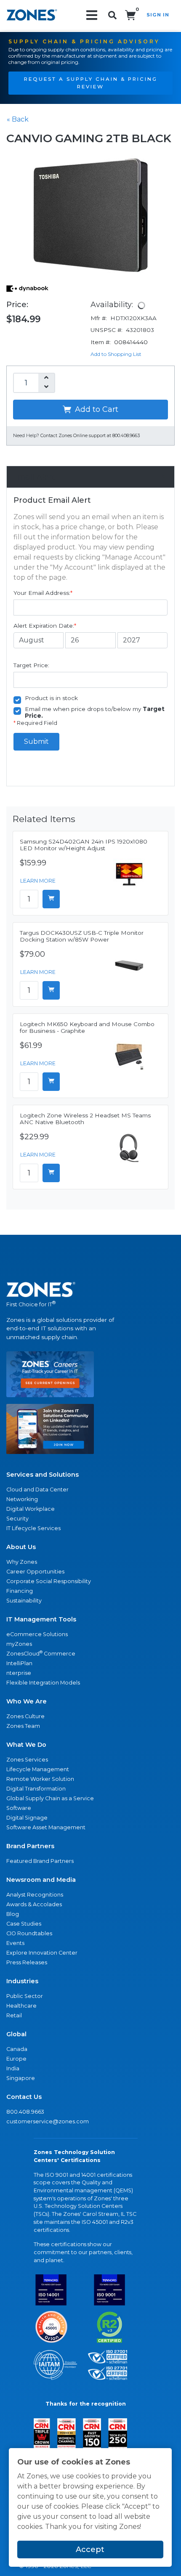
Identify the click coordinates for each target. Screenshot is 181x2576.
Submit (36, 741)
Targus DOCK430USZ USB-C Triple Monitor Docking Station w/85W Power (82, 936)
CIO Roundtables (29, 1933)
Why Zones (22, 1562)
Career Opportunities (35, 1572)
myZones (19, 1644)
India (13, 2068)
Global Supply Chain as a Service (50, 1798)
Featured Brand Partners (40, 1861)
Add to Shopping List (116, 354)
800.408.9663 (25, 2112)
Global (16, 2034)
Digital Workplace (31, 1509)
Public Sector (25, 1996)
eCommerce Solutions (37, 1634)
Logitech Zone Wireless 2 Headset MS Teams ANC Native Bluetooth (85, 1119)
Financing (20, 1591)
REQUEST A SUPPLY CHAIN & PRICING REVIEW (91, 83)
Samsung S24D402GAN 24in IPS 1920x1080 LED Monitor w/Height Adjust (84, 845)
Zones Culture (25, 1716)
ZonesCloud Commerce (41, 1653)
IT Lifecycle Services (33, 1528)
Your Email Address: (43, 593)
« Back (18, 119)
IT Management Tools (41, 1619)
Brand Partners (30, 1846)
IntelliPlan (19, 1663)
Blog (13, 1914)
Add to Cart (96, 409)
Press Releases (27, 1962)
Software (19, 1808)
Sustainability (24, 1601)
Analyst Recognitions (35, 1895)
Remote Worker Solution (40, 1779)
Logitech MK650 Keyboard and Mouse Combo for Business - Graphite (87, 1027)
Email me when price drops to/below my (95, 712)
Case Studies (24, 1924)
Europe (16, 2059)
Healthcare (21, 2006)
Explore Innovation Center (42, 1953)
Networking (22, 1499)
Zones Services (27, 1760)
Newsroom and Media (41, 1880)
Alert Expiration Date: (45, 626)
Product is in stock (51, 698)
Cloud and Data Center (37, 1490)
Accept (90, 2549)
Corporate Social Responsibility (49, 1581)
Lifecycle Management (38, 1769)
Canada (17, 2049)
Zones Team (23, 1726)
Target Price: (31, 665)
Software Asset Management (46, 1827)
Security (17, 1519)
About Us (21, 1547)
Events (15, 1943)
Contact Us (24, 2097)
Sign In (158, 15)
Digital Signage (27, 1818)
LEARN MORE (38, 881)
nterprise (19, 1673)
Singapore (21, 2078)
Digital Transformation (36, 1789)
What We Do (26, 1745)
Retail (14, 2015)
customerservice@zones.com (48, 2121)
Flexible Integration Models (43, 1683)
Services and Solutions (43, 1475)
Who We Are (27, 1701)
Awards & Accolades (34, 1904)
